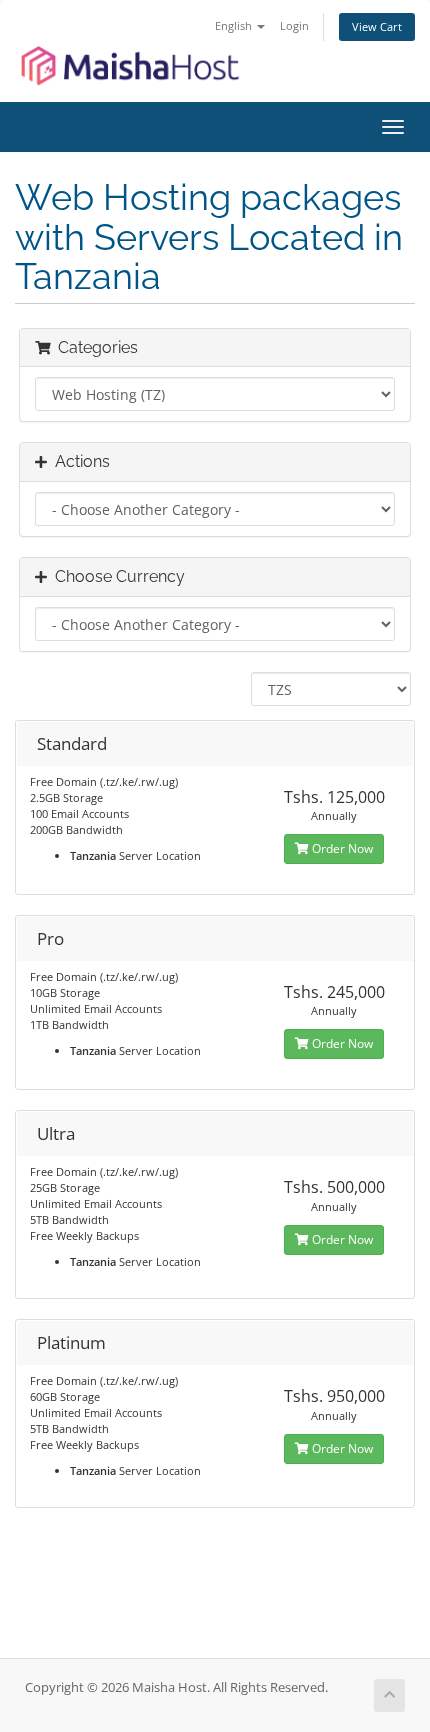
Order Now (341, 848)
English (235, 25)
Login (294, 25)
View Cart (377, 26)
